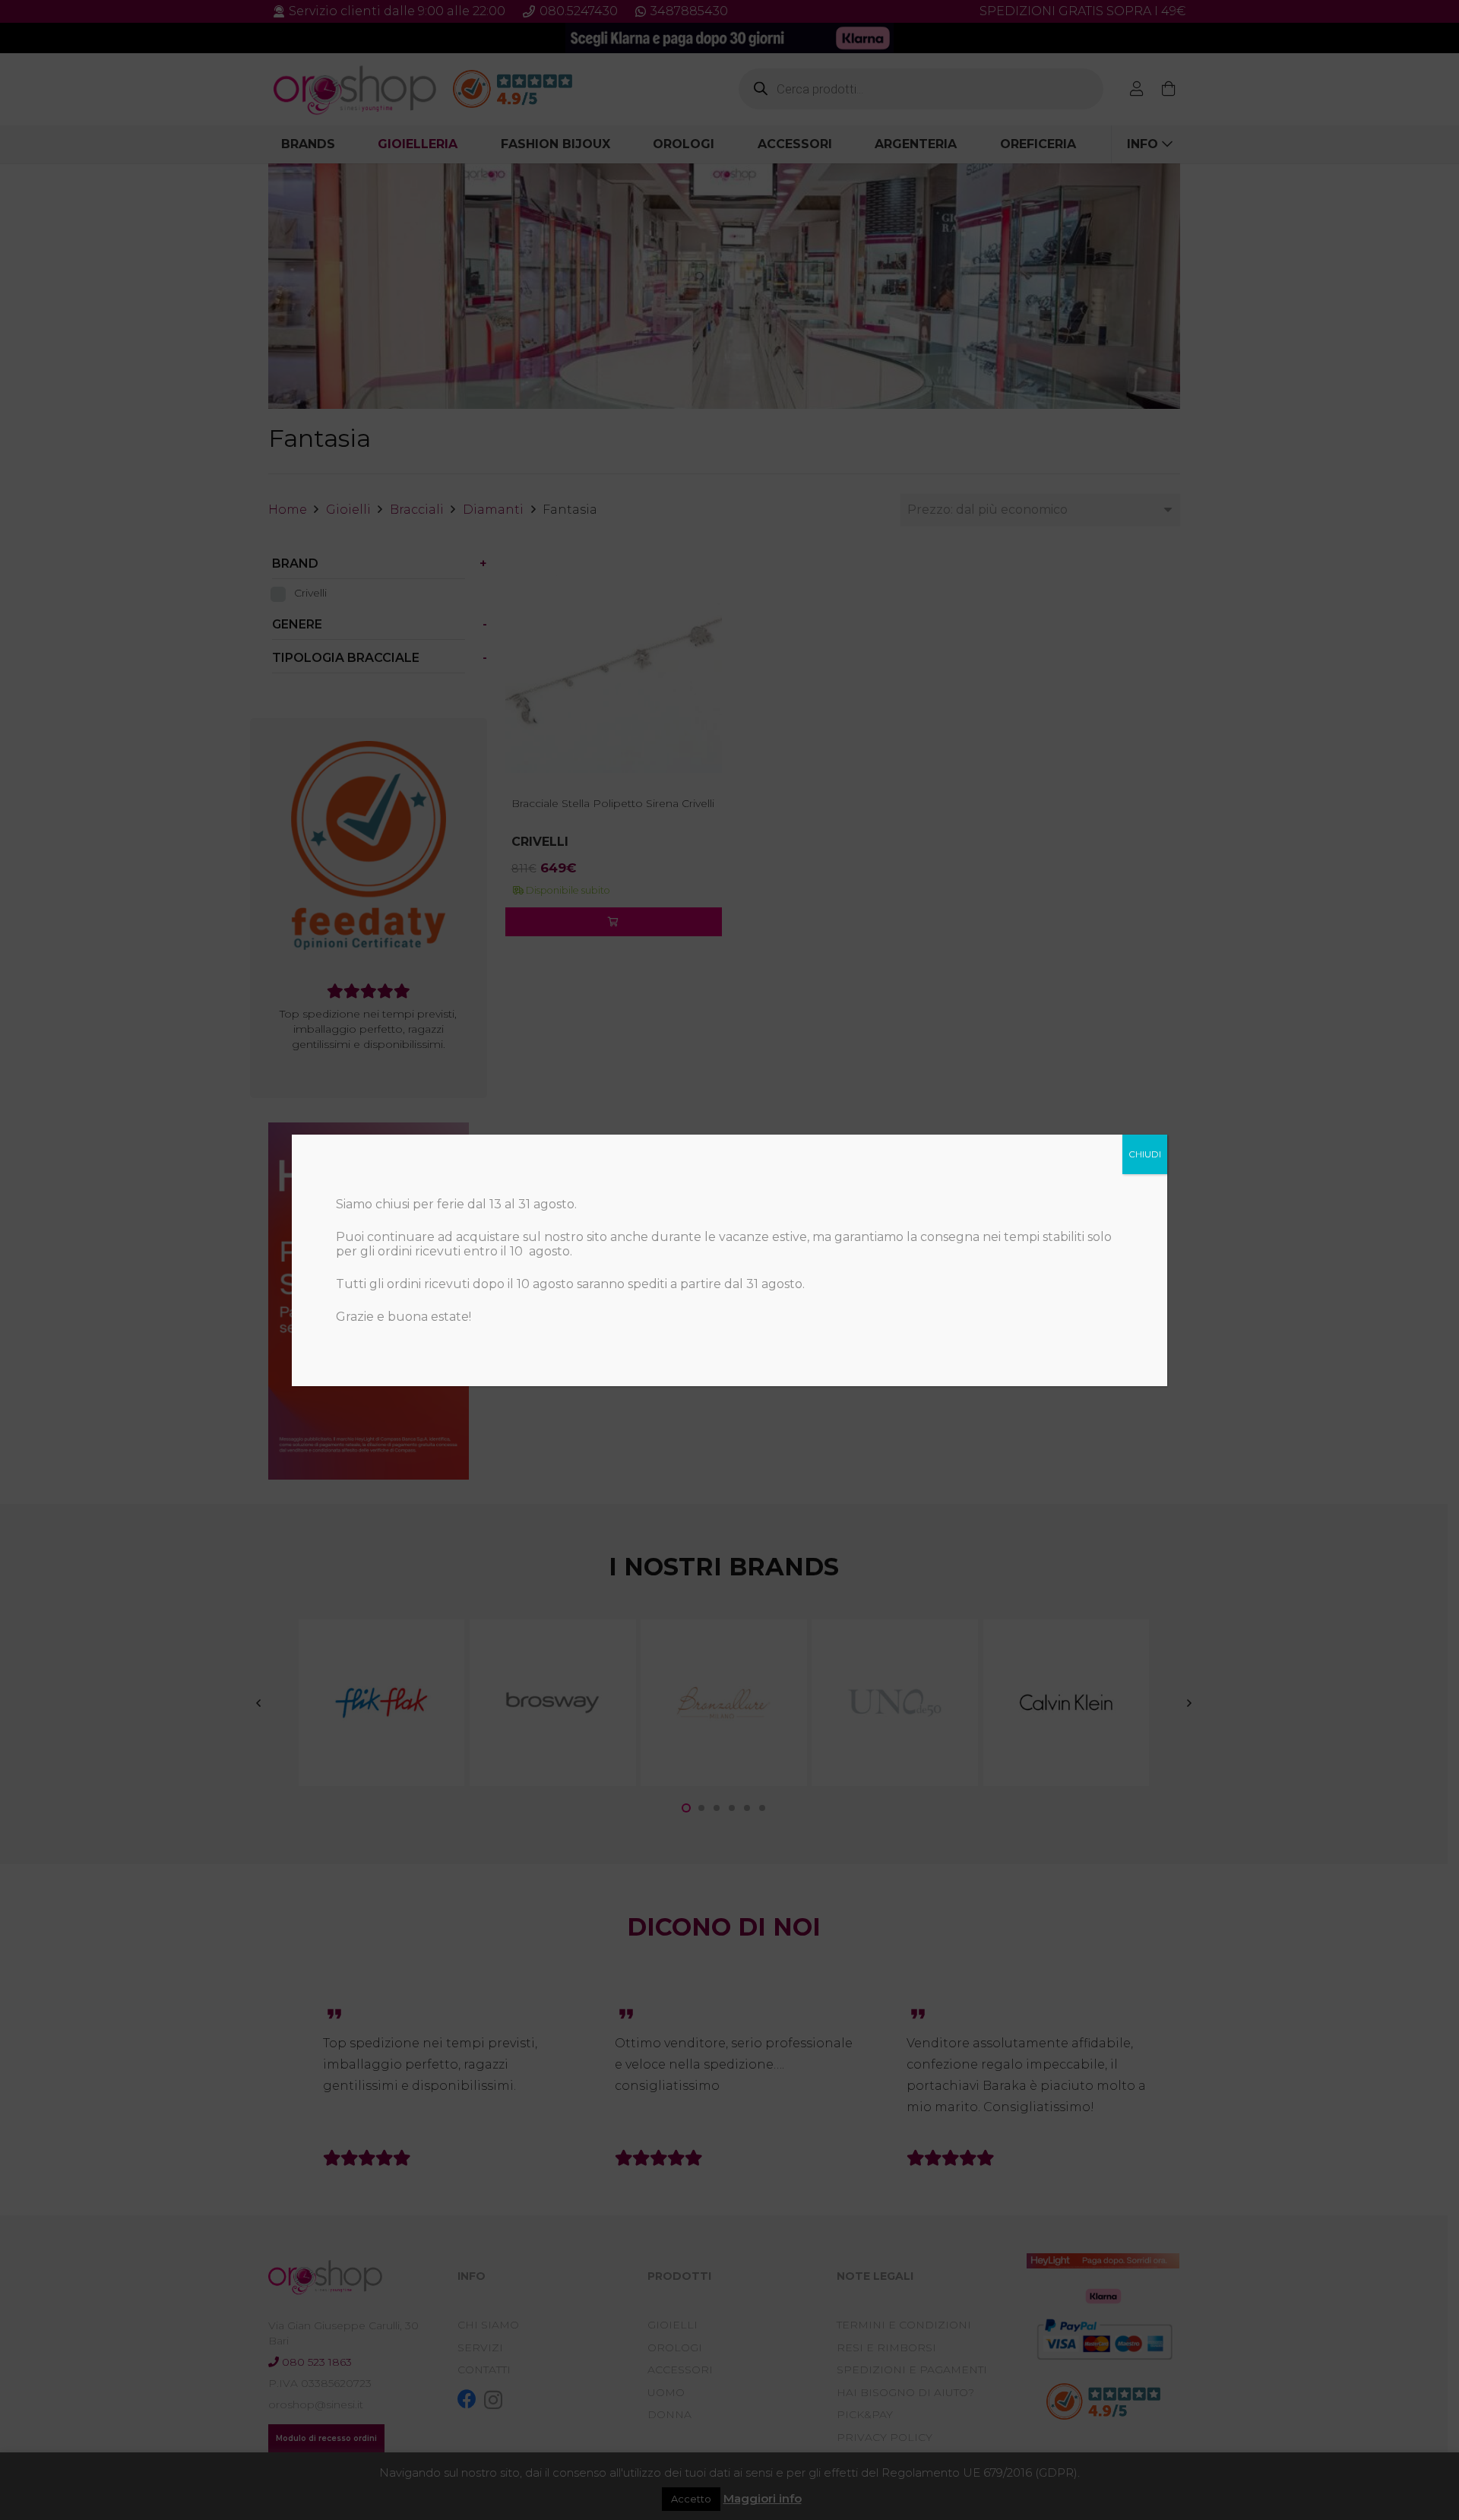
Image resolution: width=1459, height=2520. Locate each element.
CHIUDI (1145, 1154)
